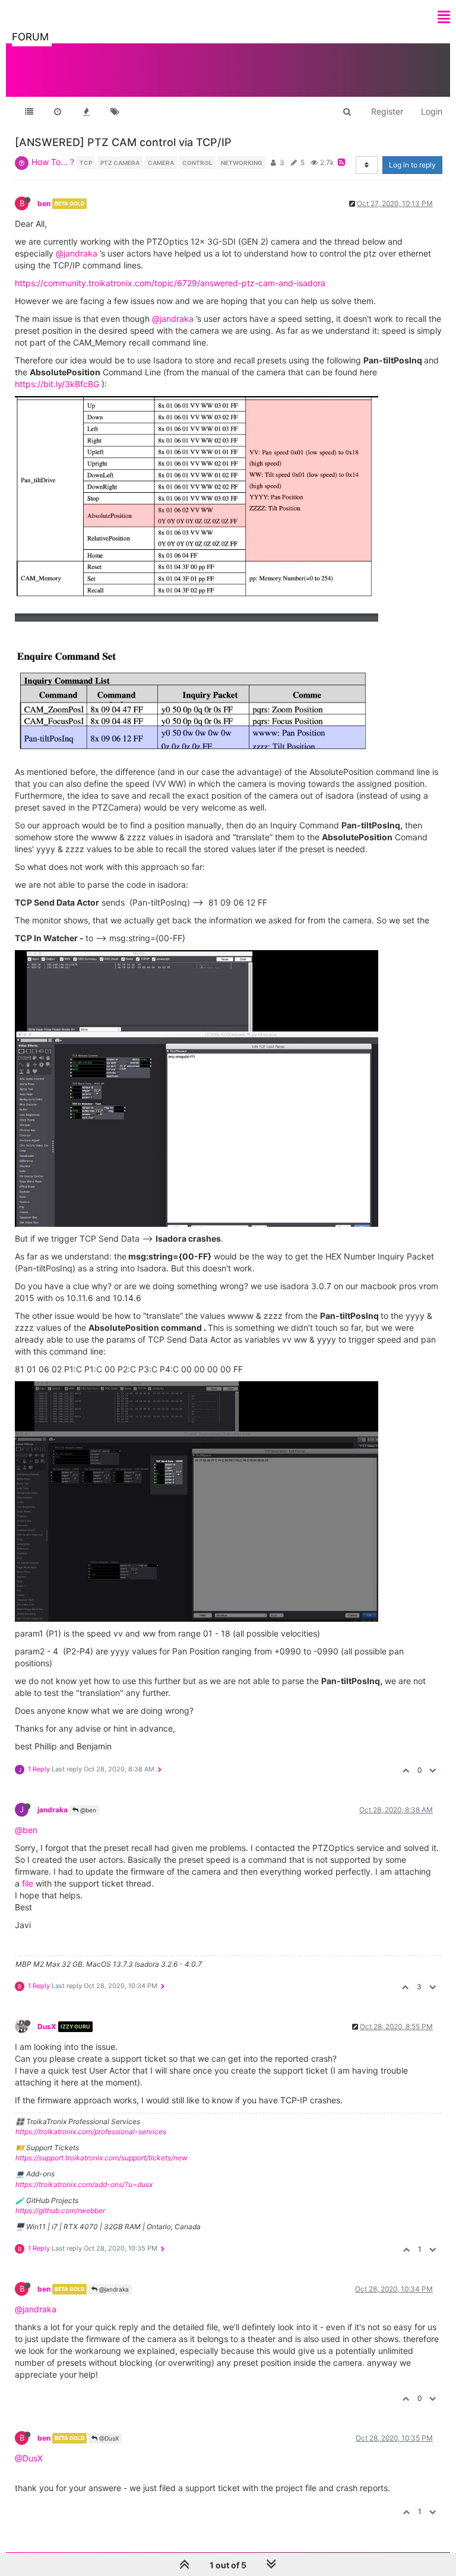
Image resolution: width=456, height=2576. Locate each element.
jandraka (53, 1810)
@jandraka (77, 253)
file (28, 1883)
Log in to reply (412, 165)
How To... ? (53, 162)
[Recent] (58, 112)
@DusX (108, 2438)
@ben (87, 1810)
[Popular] (86, 112)
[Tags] (115, 112)
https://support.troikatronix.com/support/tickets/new (102, 2158)
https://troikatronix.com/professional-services (91, 2132)
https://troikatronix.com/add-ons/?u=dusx (84, 2184)
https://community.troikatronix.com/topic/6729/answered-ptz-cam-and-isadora (170, 283)
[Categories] (29, 112)
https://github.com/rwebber (60, 2211)
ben (44, 203)
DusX (47, 2026)
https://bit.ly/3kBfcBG (57, 384)
